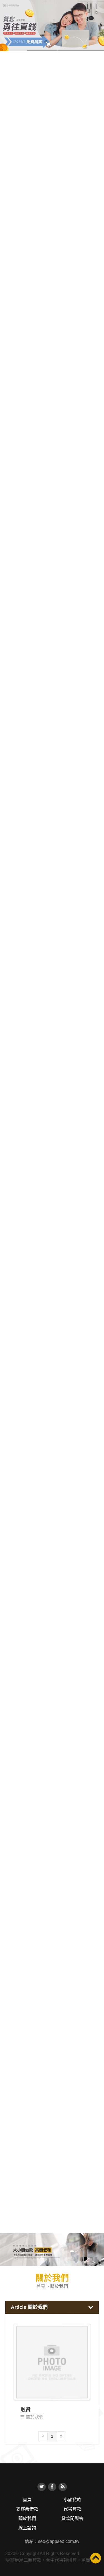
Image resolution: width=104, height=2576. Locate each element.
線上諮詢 (27, 2528)
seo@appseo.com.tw (59, 2541)
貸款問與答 (72, 2518)
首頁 (41, 2286)
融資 (26, 2410)
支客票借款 (27, 2509)
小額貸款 (72, 2500)
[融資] (52, 2362)
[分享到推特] (42, 2487)
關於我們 (35, 2417)
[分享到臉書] (52, 2487)
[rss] (63, 2487)
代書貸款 (72, 2509)
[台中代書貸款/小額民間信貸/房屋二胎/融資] (52, 2249)
